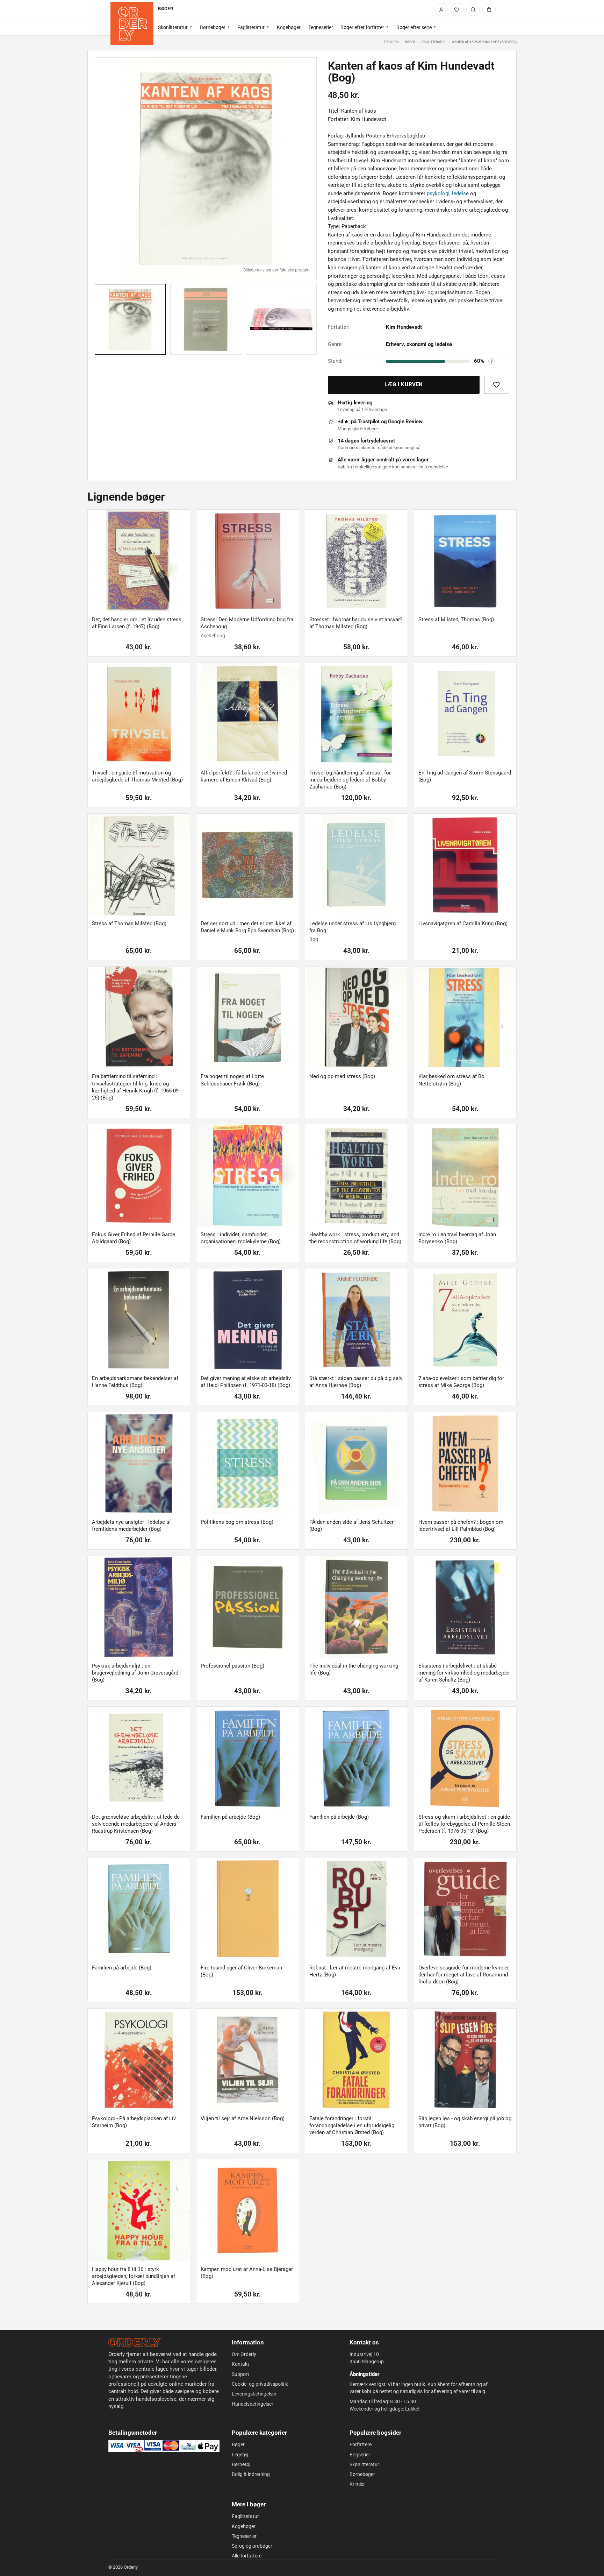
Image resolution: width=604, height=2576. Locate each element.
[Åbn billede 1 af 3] (206, 168)
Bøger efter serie (414, 27)
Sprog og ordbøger (252, 2546)
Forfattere (361, 2444)
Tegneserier (321, 27)
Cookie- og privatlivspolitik (260, 2384)
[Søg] (473, 9)
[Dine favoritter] (457, 9)
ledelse (460, 193)
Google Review (405, 422)
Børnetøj (241, 2464)
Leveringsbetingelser (254, 2394)
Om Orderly (244, 2354)
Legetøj (240, 2455)
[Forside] (132, 24)
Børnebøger (213, 27)
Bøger (410, 42)
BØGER (165, 9)
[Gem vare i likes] (497, 385)
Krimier (357, 2484)
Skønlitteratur (173, 27)
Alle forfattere (247, 2556)
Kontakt (240, 2364)
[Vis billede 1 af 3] (130, 320)
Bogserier (360, 2455)
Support (240, 2374)
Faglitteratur (251, 27)
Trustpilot (369, 422)
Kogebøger (289, 27)
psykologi (438, 193)
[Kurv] (489, 9)
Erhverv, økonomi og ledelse (419, 344)
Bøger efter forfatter (362, 27)
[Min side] (441, 9)
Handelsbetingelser (253, 2404)
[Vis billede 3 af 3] (281, 320)
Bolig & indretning (251, 2474)
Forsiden (391, 42)
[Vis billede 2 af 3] (206, 320)
